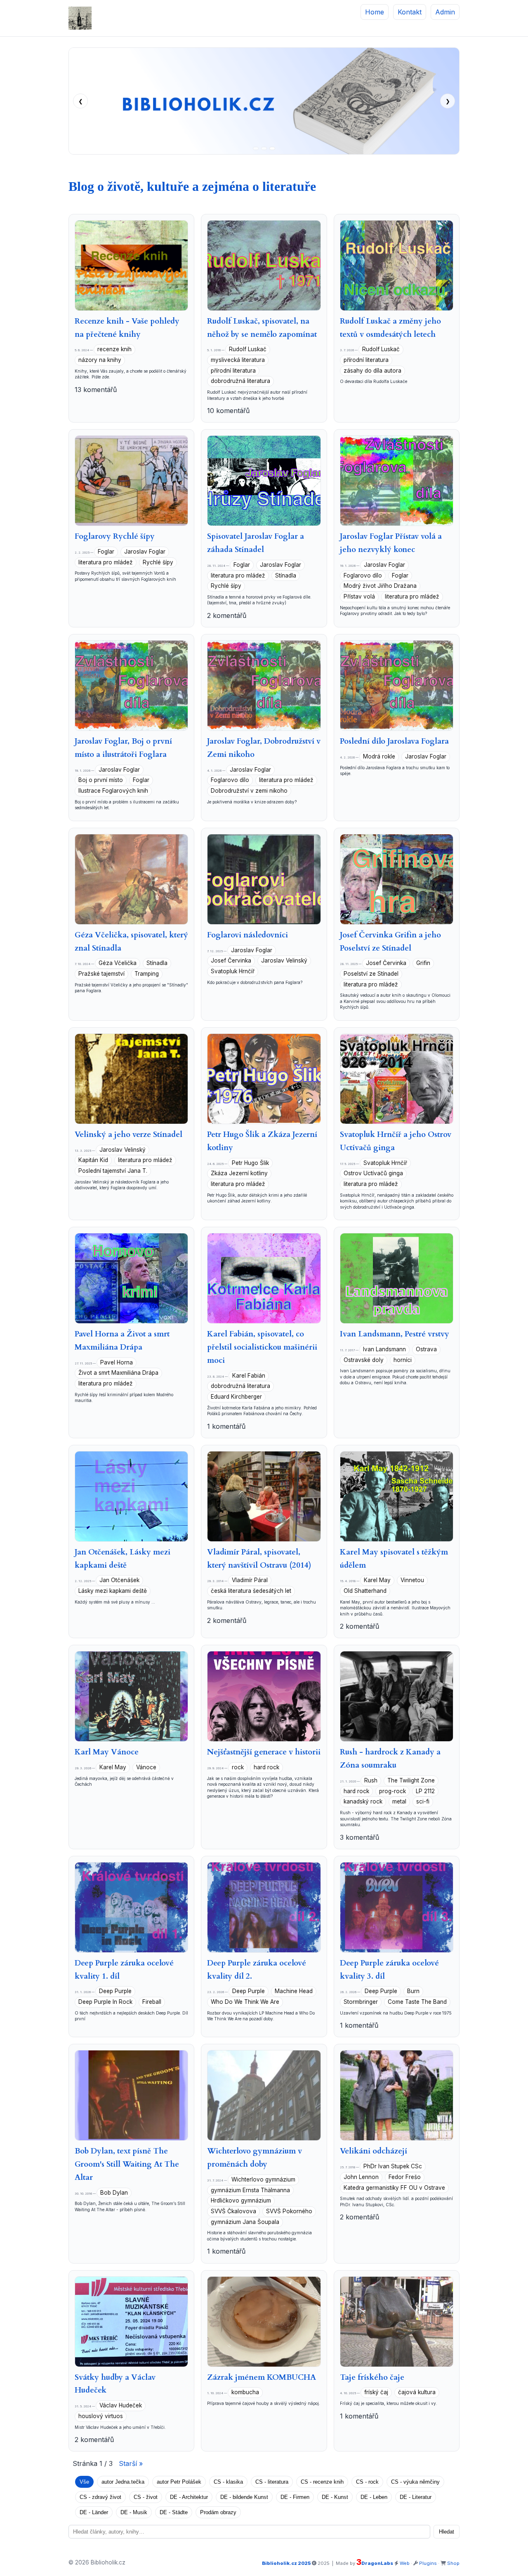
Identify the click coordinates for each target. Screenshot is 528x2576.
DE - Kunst (335, 2497)
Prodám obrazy (218, 2512)
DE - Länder (94, 2512)
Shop (453, 2563)
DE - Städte (174, 2512)
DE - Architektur (189, 2497)
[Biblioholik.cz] (80, 18)
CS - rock (367, 2482)
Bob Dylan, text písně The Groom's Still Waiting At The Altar (127, 2164)
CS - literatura (272, 2482)
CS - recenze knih (322, 2482)
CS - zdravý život (100, 2497)
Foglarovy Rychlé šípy (115, 536)
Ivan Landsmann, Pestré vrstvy (395, 1334)
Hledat (447, 2532)
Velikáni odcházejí (374, 2151)
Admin (445, 12)
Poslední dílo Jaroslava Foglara (394, 741)
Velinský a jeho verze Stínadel (128, 1134)
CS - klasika (228, 2482)
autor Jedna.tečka (123, 2482)
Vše (84, 2482)
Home (375, 12)
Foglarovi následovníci (247, 935)
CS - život (146, 2497)
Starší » (131, 2463)
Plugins (428, 2563)
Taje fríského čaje (372, 2377)
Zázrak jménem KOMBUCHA (262, 2377)
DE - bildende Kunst (244, 2497)
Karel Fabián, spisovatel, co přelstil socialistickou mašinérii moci (262, 1347)
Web (405, 2563)
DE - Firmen (295, 2497)
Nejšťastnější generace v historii (264, 1752)
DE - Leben (374, 2497)
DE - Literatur (416, 2497)
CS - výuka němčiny (415, 2482)
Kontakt (410, 12)
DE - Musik (134, 2512)
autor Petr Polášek (179, 2482)
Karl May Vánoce (107, 1752)
